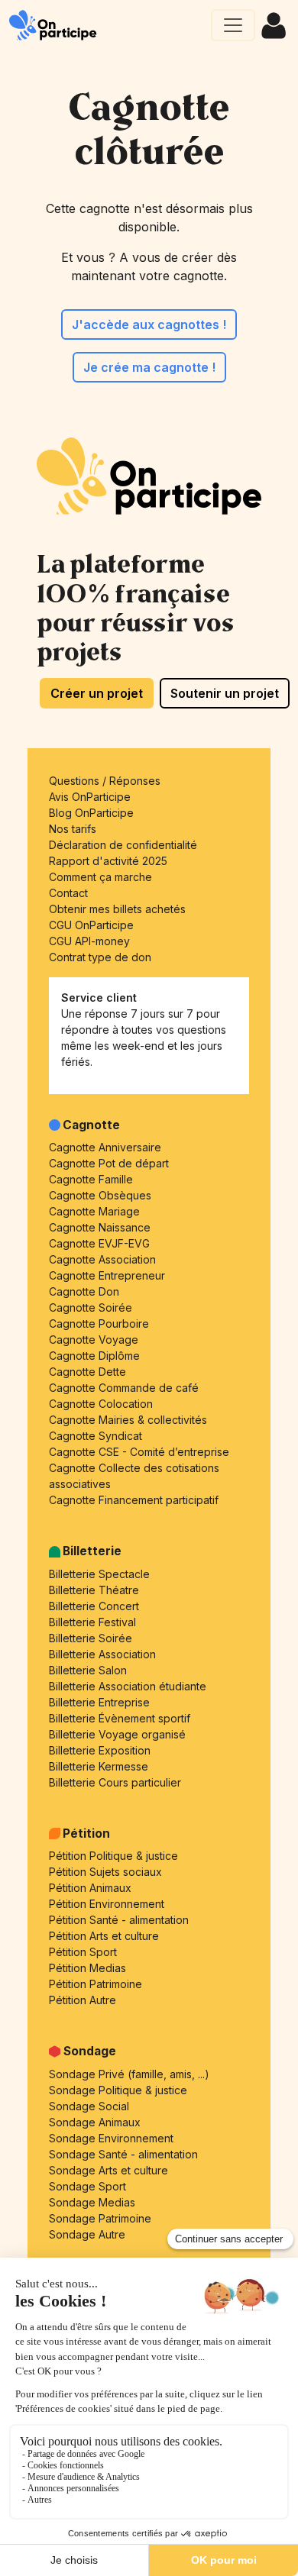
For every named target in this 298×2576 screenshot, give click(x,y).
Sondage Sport (87, 2186)
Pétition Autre (83, 2000)
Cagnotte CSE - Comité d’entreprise (139, 1452)
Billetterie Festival (92, 1622)
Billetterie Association (102, 1654)
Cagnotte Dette (87, 1372)
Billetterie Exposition (100, 1750)
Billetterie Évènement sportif (120, 1718)
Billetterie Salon (88, 1670)
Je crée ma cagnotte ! (149, 367)
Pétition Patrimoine (96, 1984)
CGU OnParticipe (91, 925)
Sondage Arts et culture (109, 2170)
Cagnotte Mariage (94, 1211)
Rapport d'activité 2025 (108, 861)
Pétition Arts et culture (104, 1936)
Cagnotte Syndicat (96, 1436)
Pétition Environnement (107, 1904)
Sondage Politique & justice (118, 2090)
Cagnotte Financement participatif (134, 1500)
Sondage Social (89, 2106)
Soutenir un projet (225, 693)
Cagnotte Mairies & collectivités (128, 1420)
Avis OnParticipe (90, 797)
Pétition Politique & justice (113, 1856)
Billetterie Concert (94, 1606)
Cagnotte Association (102, 1259)
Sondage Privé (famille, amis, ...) (129, 2074)
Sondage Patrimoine (100, 2218)
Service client (99, 997)
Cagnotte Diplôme (94, 1356)
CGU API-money (89, 941)
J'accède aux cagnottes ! (149, 324)
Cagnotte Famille (91, 1179)
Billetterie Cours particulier (115, 1782)
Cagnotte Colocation (101, 1404)
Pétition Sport (83, 1952)
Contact (68, 893)
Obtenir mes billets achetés (117, 909)
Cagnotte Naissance (100, 1227)
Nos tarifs (73, 829)
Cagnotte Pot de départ (109, 1163)
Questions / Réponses (105, 781)
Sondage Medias (92, 2202)
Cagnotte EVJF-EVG (99, 1243)
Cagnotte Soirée (91, 1307)
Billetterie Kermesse (99, 1766)
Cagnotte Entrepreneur (107, 1275)
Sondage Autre (87, 2234)
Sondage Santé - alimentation (123, 2154)
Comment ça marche (100, 877)
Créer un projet (97, 693)
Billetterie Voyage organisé (117, 1734)
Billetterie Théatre (94, 1590)
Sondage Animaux (95, 2122)
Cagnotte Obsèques (100, 1195)
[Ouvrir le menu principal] (233, 25)
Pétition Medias (87, 1968)
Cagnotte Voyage (94, 1340)
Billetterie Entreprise (99, 1702)
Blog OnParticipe (91, 813)
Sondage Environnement (111, 2138)
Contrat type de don (100, 957)
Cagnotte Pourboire (99, 1324)
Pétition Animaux (90, 1888)
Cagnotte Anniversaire (105, 1147)
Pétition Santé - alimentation (119, 1920)
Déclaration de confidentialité (123, 845)
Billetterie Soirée (91, 1638)
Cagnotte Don (84, 1291)
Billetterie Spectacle (99, 1574)
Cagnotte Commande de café (124, 1388)
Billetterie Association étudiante (128, 1686)
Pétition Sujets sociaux (105, 1872)
